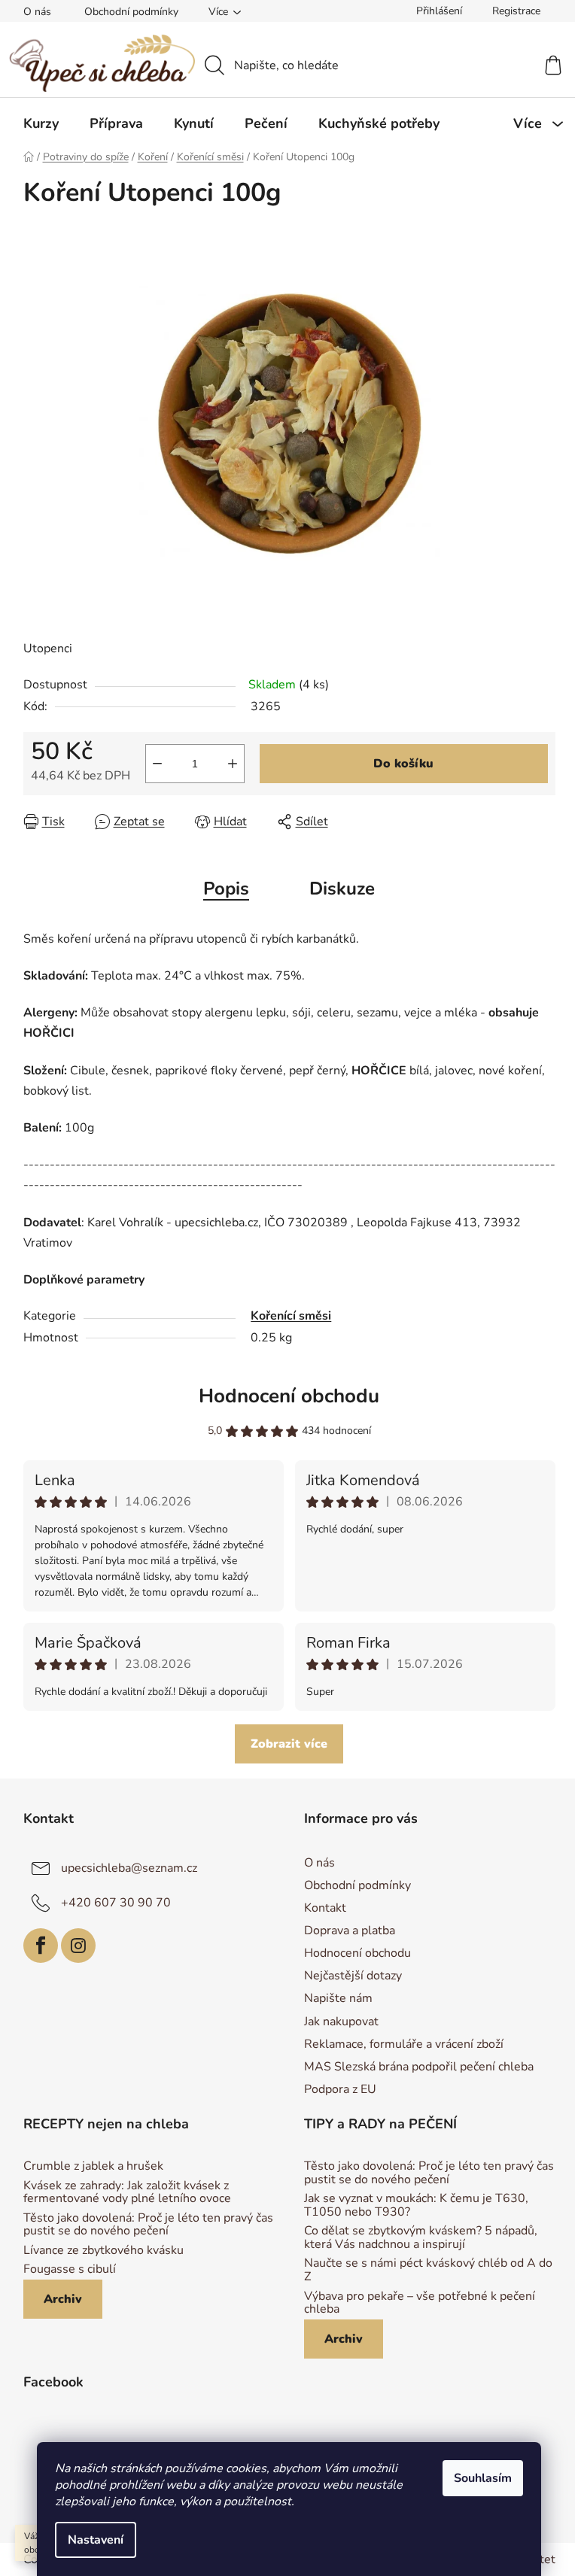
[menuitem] (41, 123)
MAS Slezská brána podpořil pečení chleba (419, 2067)
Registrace (516, 11)
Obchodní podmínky (131, 12)
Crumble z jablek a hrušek (93, 2167)
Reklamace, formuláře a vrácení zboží (404, 2044)
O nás (37, 12)
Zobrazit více (289, 1744)
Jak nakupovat (341, 2022)
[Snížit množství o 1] (157, 764)
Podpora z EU (340, 2089)
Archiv (63, 2299)
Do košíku (403, 764)
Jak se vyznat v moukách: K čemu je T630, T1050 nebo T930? (416, 2205)
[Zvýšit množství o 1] (233, 764)
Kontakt (325, 1908)
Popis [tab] (226, 889)
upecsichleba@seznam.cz (129, 1867)
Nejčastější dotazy (353, 1976)
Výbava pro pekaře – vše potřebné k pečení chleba (420, 2303)
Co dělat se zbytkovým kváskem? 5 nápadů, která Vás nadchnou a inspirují (421, 2238)
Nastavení (96, 2540)
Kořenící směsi (291, 1316)
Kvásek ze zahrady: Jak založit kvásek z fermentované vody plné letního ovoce (127, 2193)
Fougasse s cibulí (70, 2270)
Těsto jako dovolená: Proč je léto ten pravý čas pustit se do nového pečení (148, 2225)
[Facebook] (41, 1946)
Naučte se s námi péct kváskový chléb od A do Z (428, 2270)
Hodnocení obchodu (289, 1396)
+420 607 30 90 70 (116, 1902)
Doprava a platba (350, 1930)
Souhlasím (483, 2478)
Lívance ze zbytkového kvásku (103, 2251)
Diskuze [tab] (342, 889)
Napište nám (338, 1998)
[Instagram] (78, 1946)
